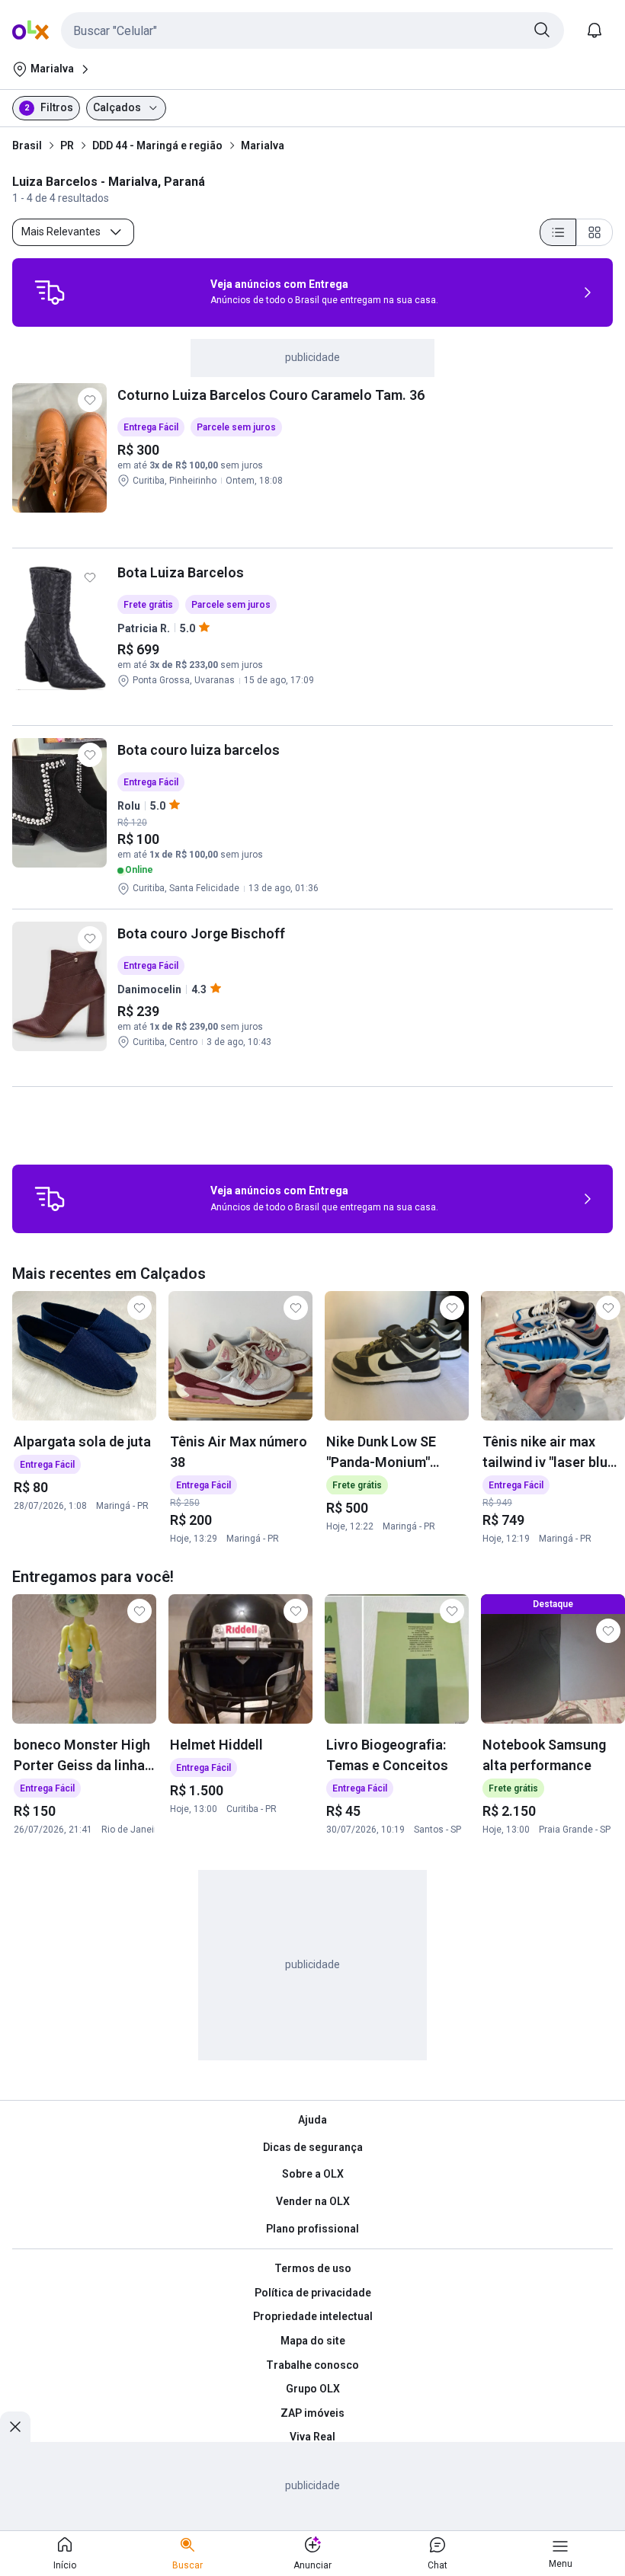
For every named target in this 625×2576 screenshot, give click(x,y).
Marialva (263, 145)
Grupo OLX (313, 2389)
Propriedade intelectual (313, 2316)
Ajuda (312, 2120)
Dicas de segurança (313, 2147)
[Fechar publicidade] (15, 2427)
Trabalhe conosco (312, 2365)
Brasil (27, 145)
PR (67, 145)
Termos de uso (313, 2268)
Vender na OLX (313, 2201)
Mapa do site (313, 2341)
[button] (312, 30)
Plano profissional (312, 2229)
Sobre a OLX (313, 2174)
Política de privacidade (313, 2293)
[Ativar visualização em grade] (595, 232)
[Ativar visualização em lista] (558, 232)
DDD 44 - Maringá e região (157, 145)
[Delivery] (50, 292)
